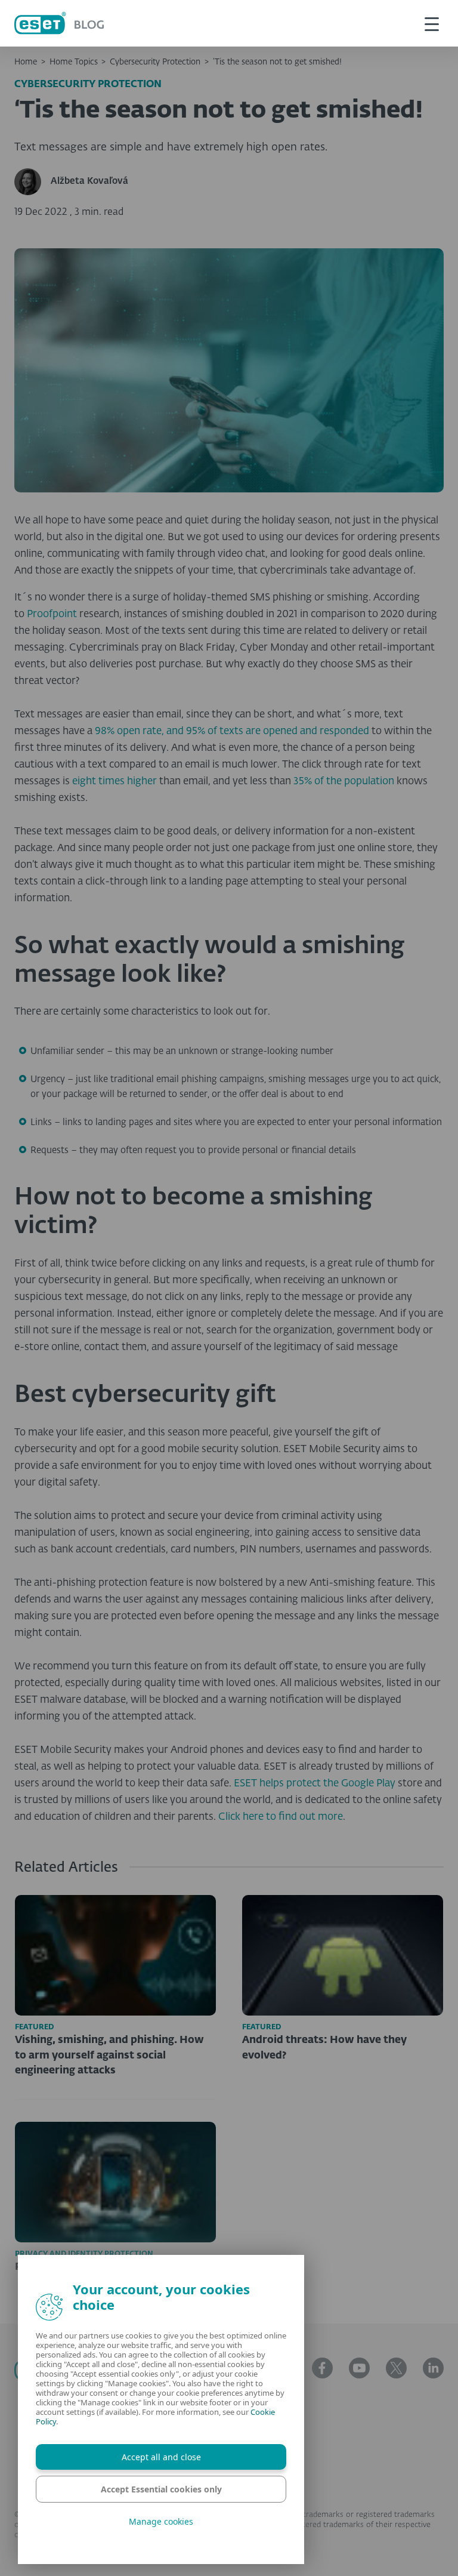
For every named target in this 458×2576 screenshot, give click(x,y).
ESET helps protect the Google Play (315, 1784)
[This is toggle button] (432, 23)
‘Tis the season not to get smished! (277, 62)
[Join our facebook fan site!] (322, 2368)
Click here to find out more (281, 1817)
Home (26, 62)
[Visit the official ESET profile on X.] (396, 2368)
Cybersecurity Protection (155, 62)
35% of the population (344, 782)
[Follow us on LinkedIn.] (433, 2368)
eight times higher (116, 782)
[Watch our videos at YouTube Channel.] (359, 2368)
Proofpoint (51, 614)
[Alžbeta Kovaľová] (33, 182)
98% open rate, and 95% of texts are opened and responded (232, 731)
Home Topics (74, 62)
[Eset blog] (59, 23)
